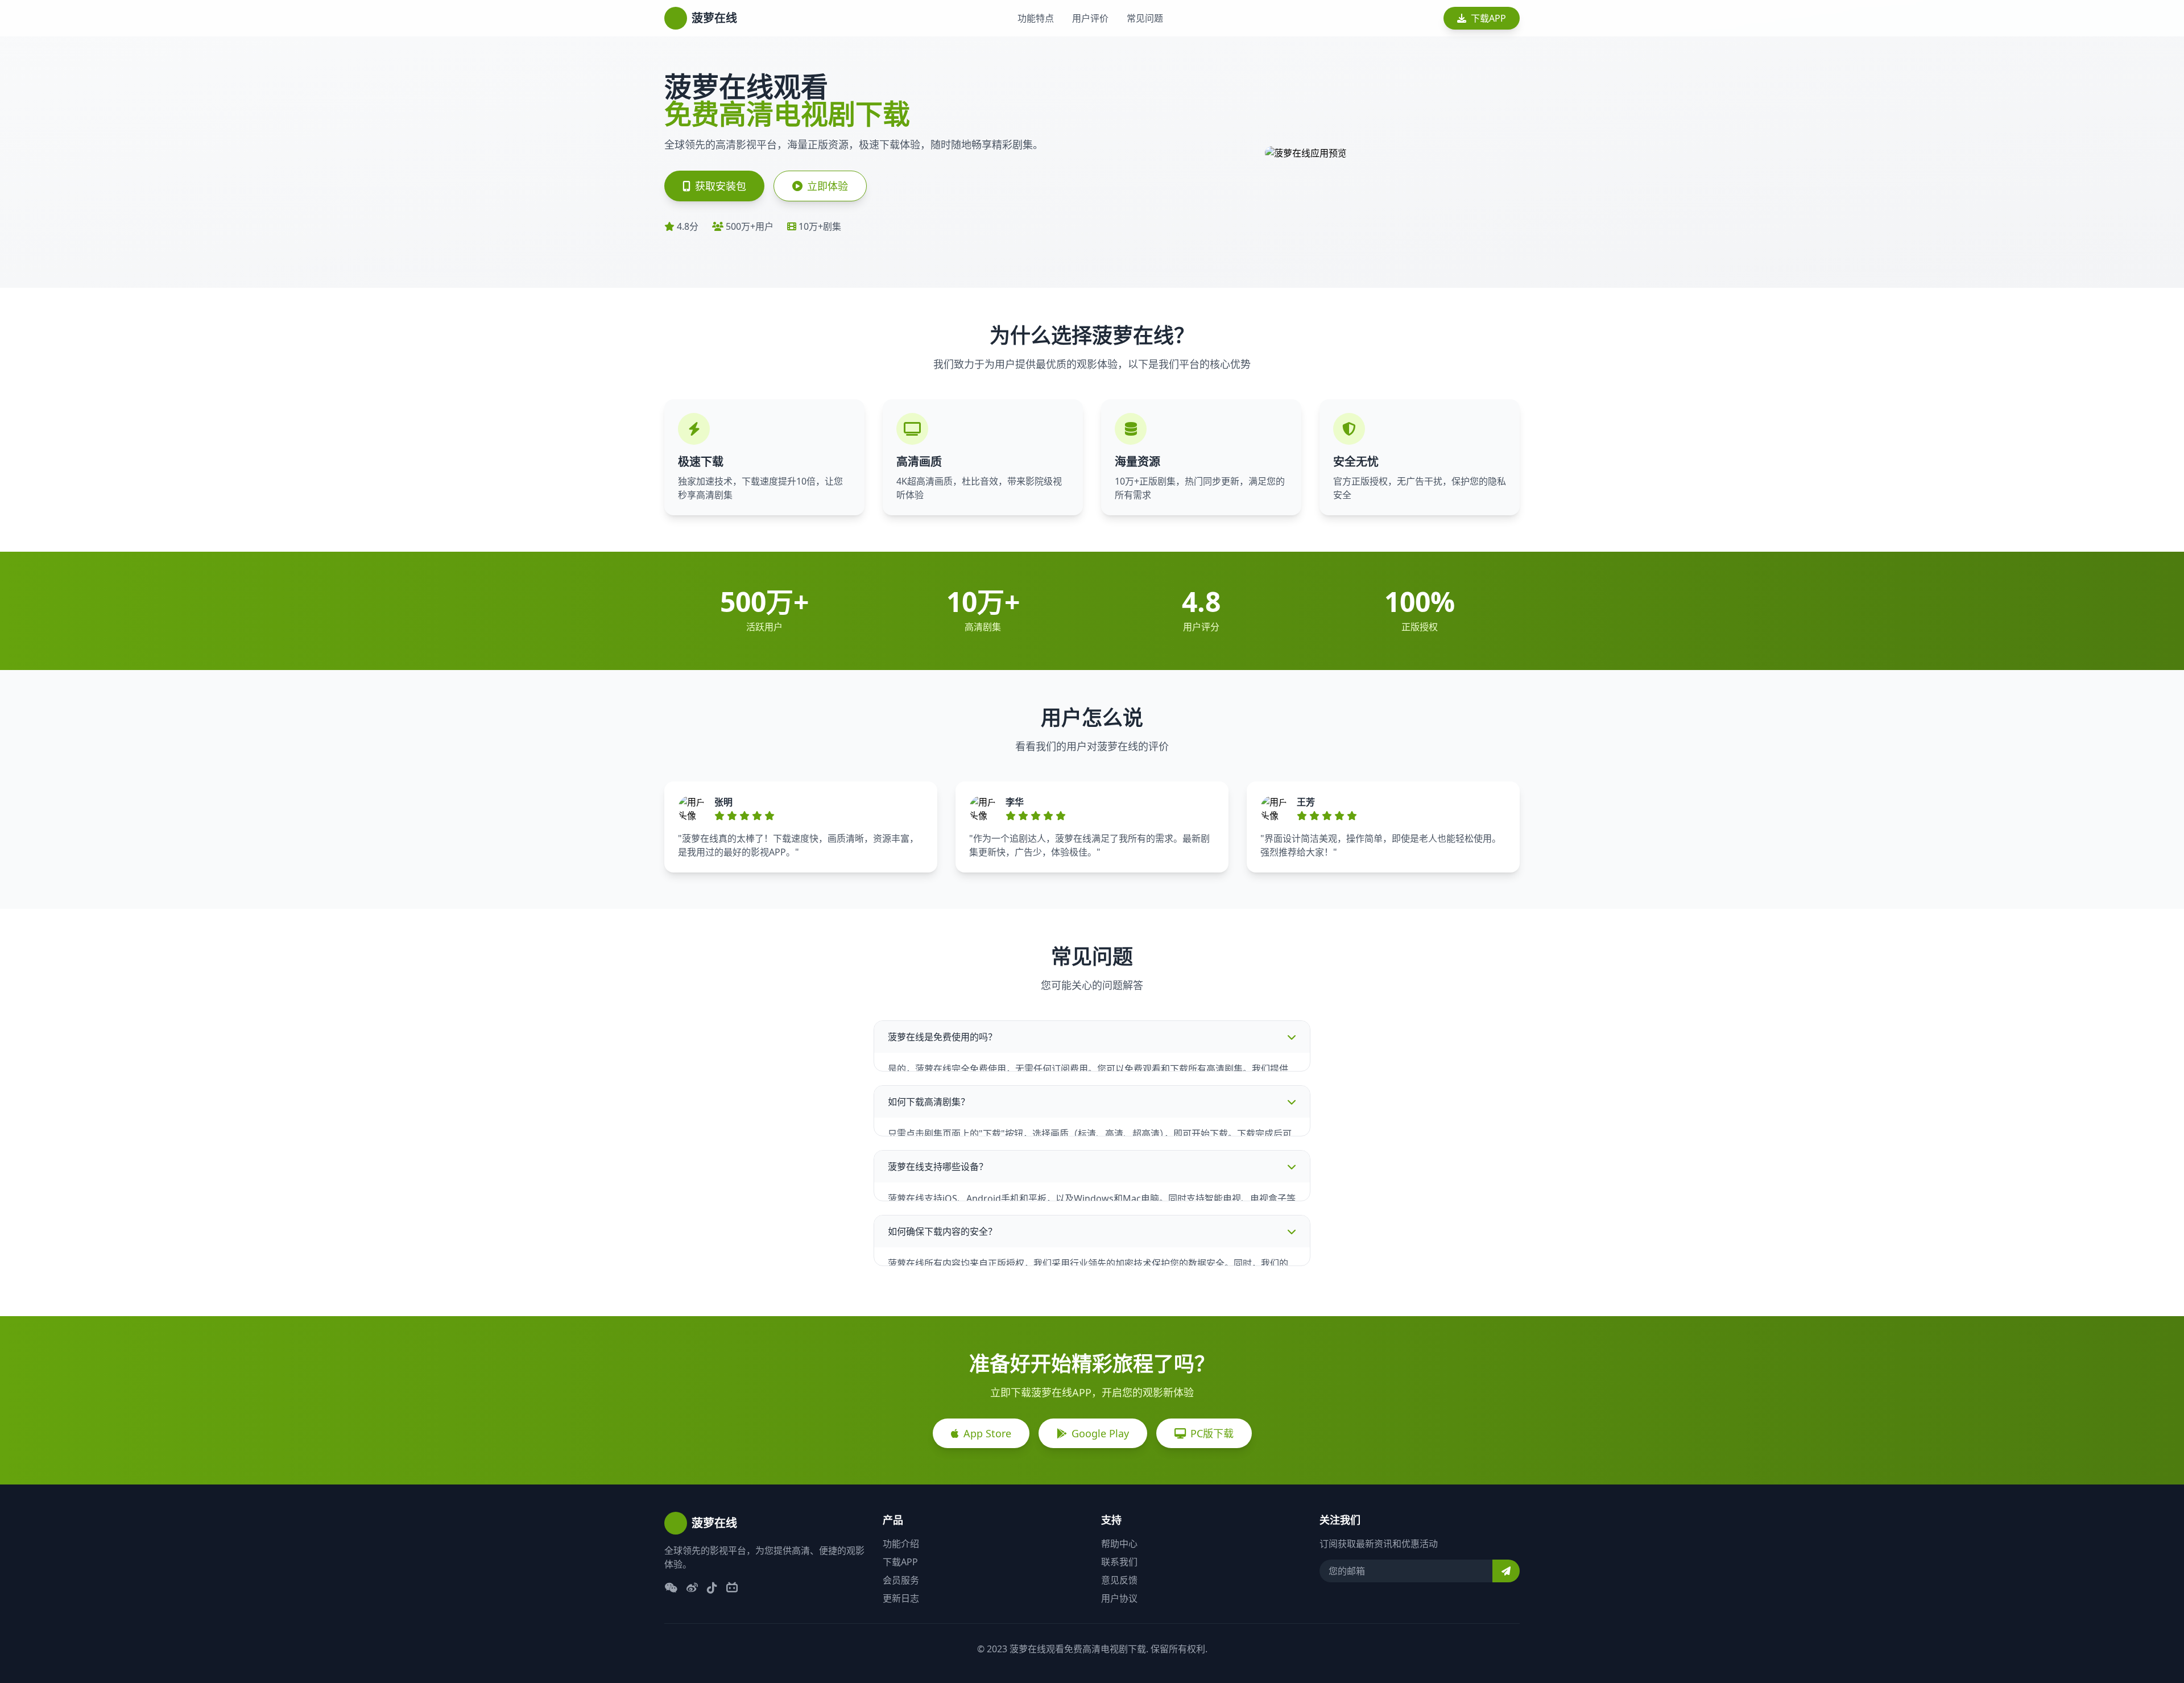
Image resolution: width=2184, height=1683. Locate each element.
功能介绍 (901, 1544)
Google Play (1100, 1433)
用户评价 (1090, 18)
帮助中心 (1119, 1544)
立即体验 (828, 186)
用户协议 (1119, 1598)
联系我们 (1119, 1562)
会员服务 (901, 1580)
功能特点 (1036, 18)
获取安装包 (721, 186)
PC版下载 (1212, 1433)
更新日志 (901, 1598)
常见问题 (1145, 18)
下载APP (1488, 18)
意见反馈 (1119, 1580)
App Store (987, 1433)
